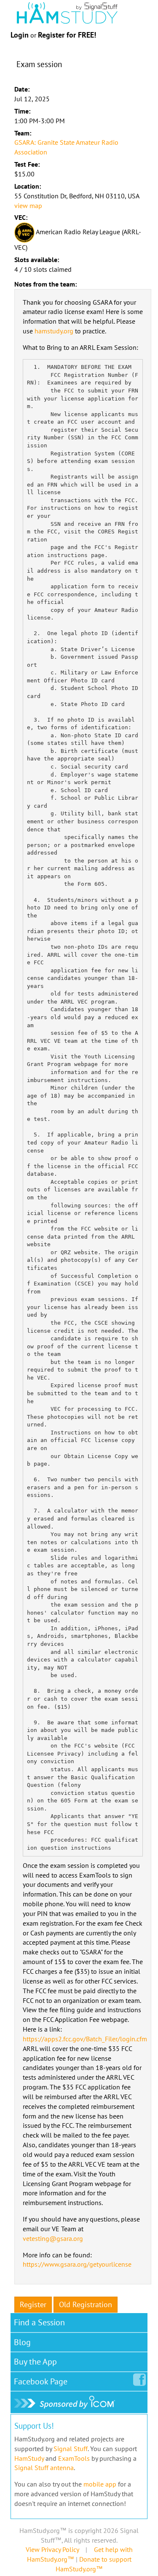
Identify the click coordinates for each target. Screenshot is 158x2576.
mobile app (100, 2484)
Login (20, 35)
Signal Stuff (71, 2449)
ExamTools (74, 2458)
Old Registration (86, 2304)
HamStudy (29, 2458)
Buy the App (35, 2362)
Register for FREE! (67, 35)
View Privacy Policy (52, 2549)
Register (33, 2304)
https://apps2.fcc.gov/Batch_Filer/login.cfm (85, 2039)
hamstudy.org (54, 331)
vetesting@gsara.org (53, 2238)
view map (28, 206)
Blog (22, 2342)
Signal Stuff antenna (44, 2468)
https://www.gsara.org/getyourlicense (77, 2264)
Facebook (41, 2381)
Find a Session (39, 2322)
